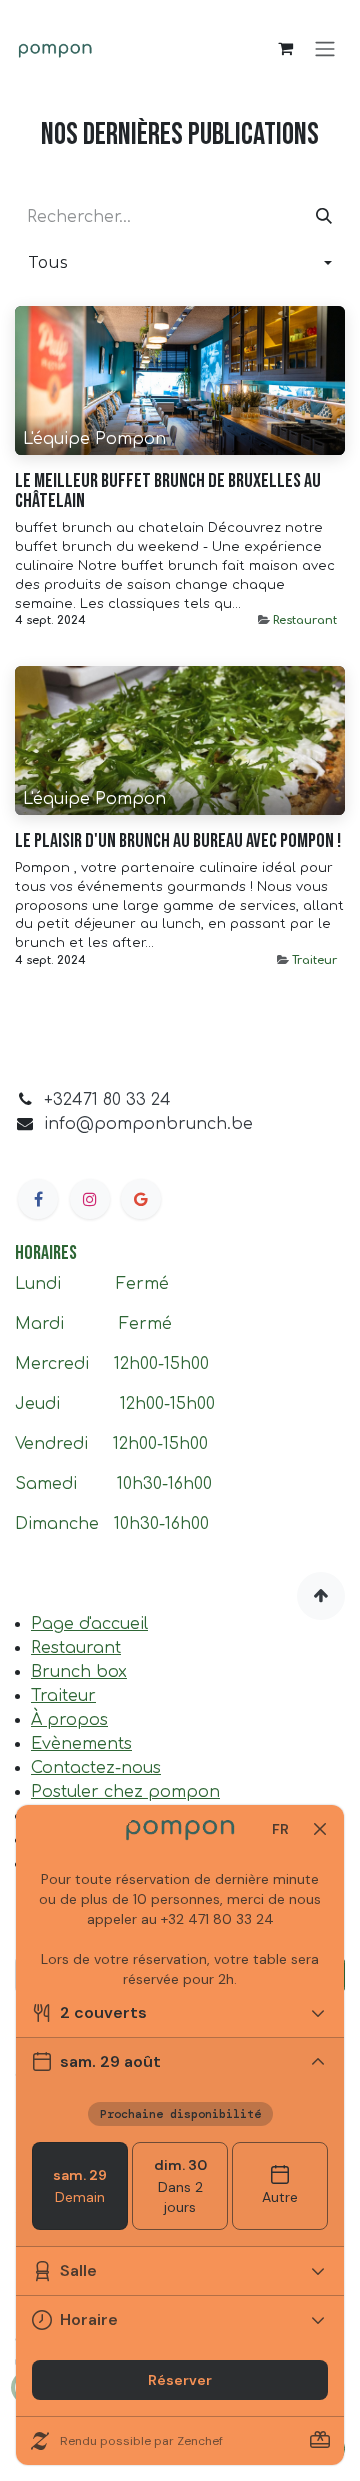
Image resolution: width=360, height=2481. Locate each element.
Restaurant (305, 620)
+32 (58, 1100)
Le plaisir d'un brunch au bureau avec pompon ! (178, 841)
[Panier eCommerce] (285, 48)
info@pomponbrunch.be (148, 1124)
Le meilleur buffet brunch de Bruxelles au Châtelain (168, 491)
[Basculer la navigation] (325, 48)
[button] (180, 263)
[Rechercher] (324, 217)
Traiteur (314, 960)
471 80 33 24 (121, 1100)
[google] (141, 1199)
